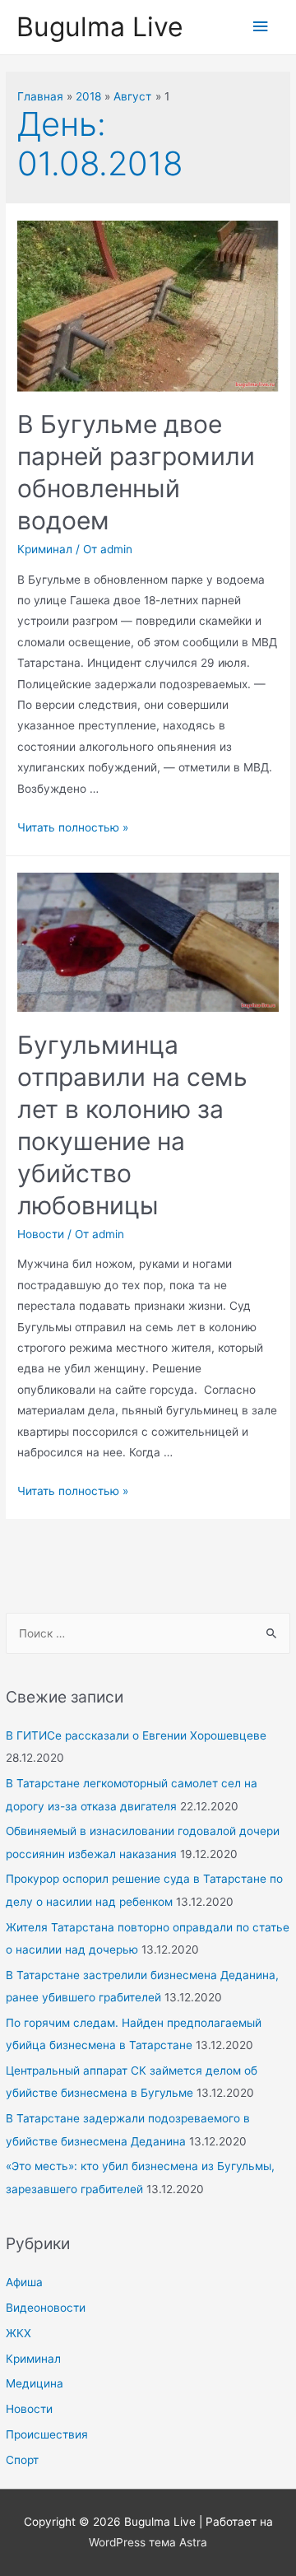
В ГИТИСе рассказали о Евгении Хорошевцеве (136, 1735)
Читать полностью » (73, 827)
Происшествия (47, 2434)
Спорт (22, 2460)
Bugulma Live (100, 27)
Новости (29, 2409)
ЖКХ (18, 2333)
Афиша (24, 2282)
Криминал (33, 2359)
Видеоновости (46, 2308)
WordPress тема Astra (148, 2542)
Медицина (35, 2383)
